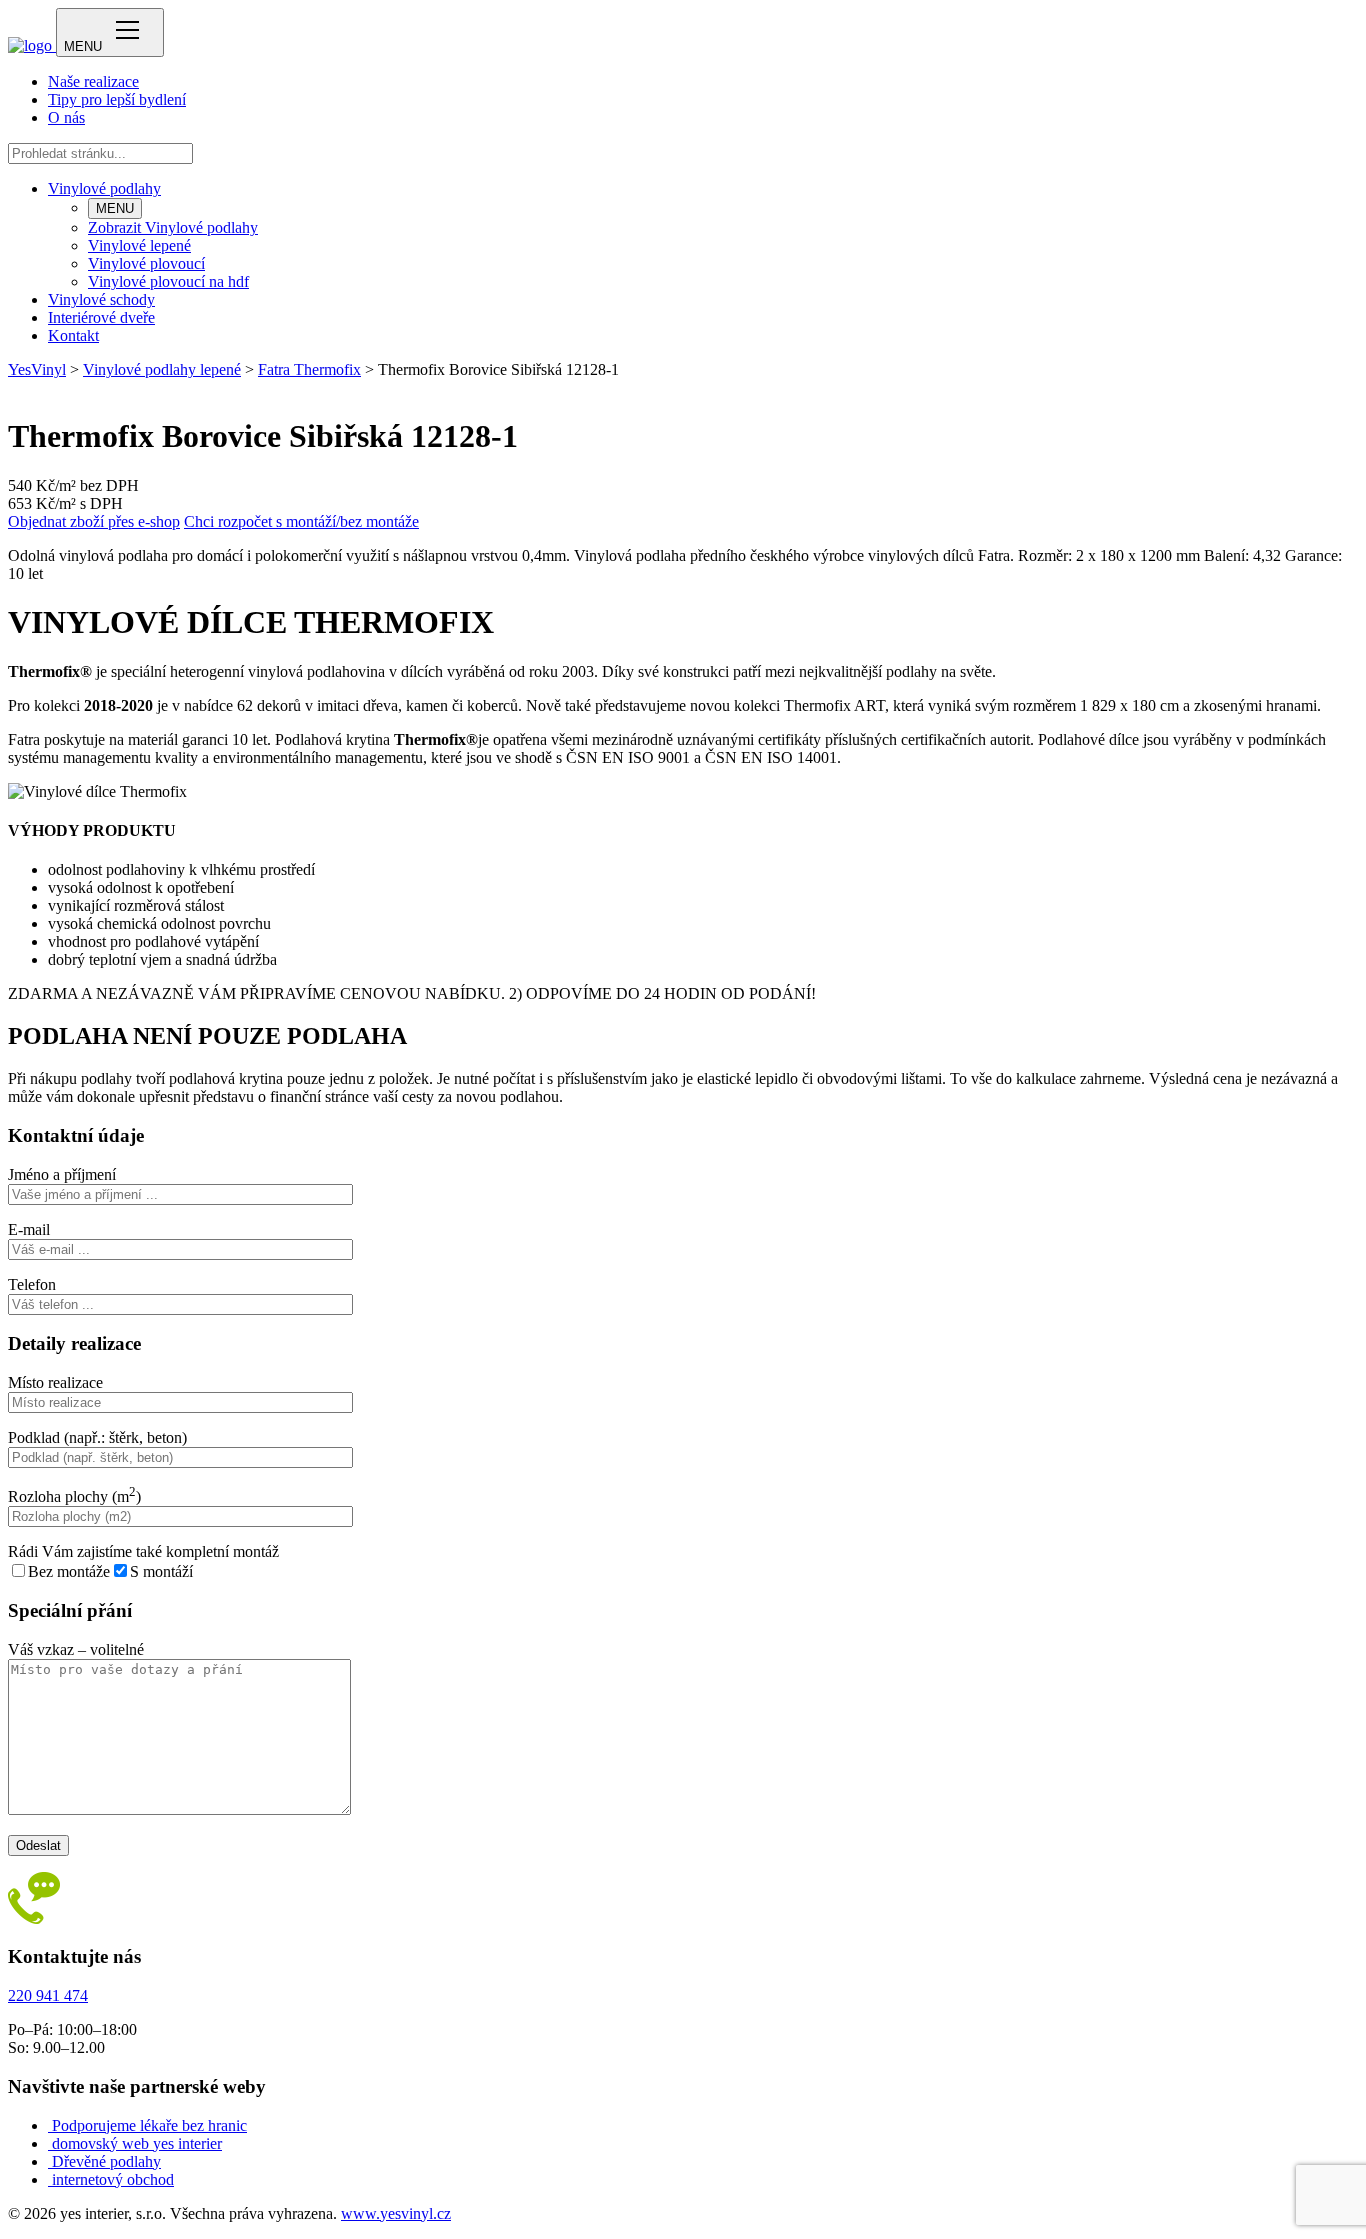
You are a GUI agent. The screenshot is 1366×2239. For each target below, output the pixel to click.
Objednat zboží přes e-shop (94, 521)
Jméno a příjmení (62, 1174)
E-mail (29, 1229)
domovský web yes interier (137, 2143)
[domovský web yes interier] (50, 2143)
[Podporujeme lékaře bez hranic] (50, 2125)
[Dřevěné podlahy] (50, 2161)
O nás (66, 117)
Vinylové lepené (139, 245)
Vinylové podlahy (104, 188)
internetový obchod (113, 2179)
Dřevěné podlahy (106, 2161)
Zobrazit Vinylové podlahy (173, 227)
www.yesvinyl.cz (396, 2213)
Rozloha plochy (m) (74, 1496)
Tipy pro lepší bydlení (117, 99)
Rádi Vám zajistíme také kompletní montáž (143, 1551)
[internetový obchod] (50, 2179)
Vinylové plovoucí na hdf (168, 281)
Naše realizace (93, 81)
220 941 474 (48, 1995)
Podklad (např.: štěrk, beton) (97, 1437)
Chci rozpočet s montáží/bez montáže (301, 521)
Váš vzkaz (76, 1649)
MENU (115, 208)
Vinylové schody (101, 299)
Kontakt (73, 335)
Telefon (32, 1284)
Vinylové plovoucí (146, 263)
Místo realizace (55, 1382)
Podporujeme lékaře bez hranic (149, 2125)
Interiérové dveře (101, 317)
